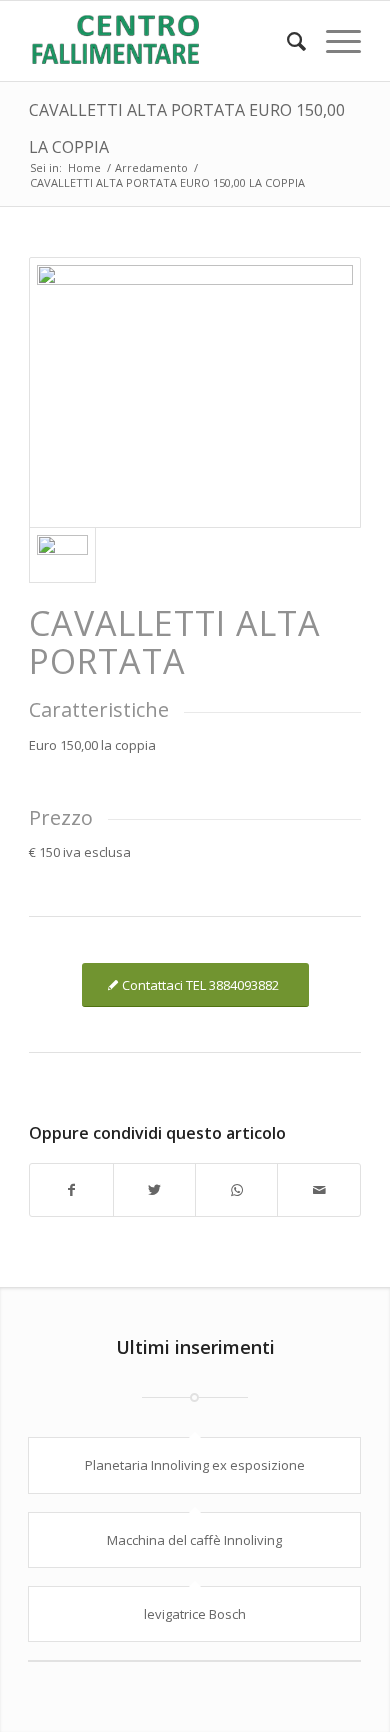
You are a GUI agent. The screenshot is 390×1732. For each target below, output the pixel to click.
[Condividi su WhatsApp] (236, 1190)
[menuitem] (286, 41)
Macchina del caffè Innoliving (194, 1540)
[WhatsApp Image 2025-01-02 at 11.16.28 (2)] (195, 392)
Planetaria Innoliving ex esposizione (195, 1465)
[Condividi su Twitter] (154, 1190)
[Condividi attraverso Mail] (318, 1190)
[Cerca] (286, 41)
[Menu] (333, 41)
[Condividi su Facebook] (71, 1190)
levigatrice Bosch (195, 1614)
